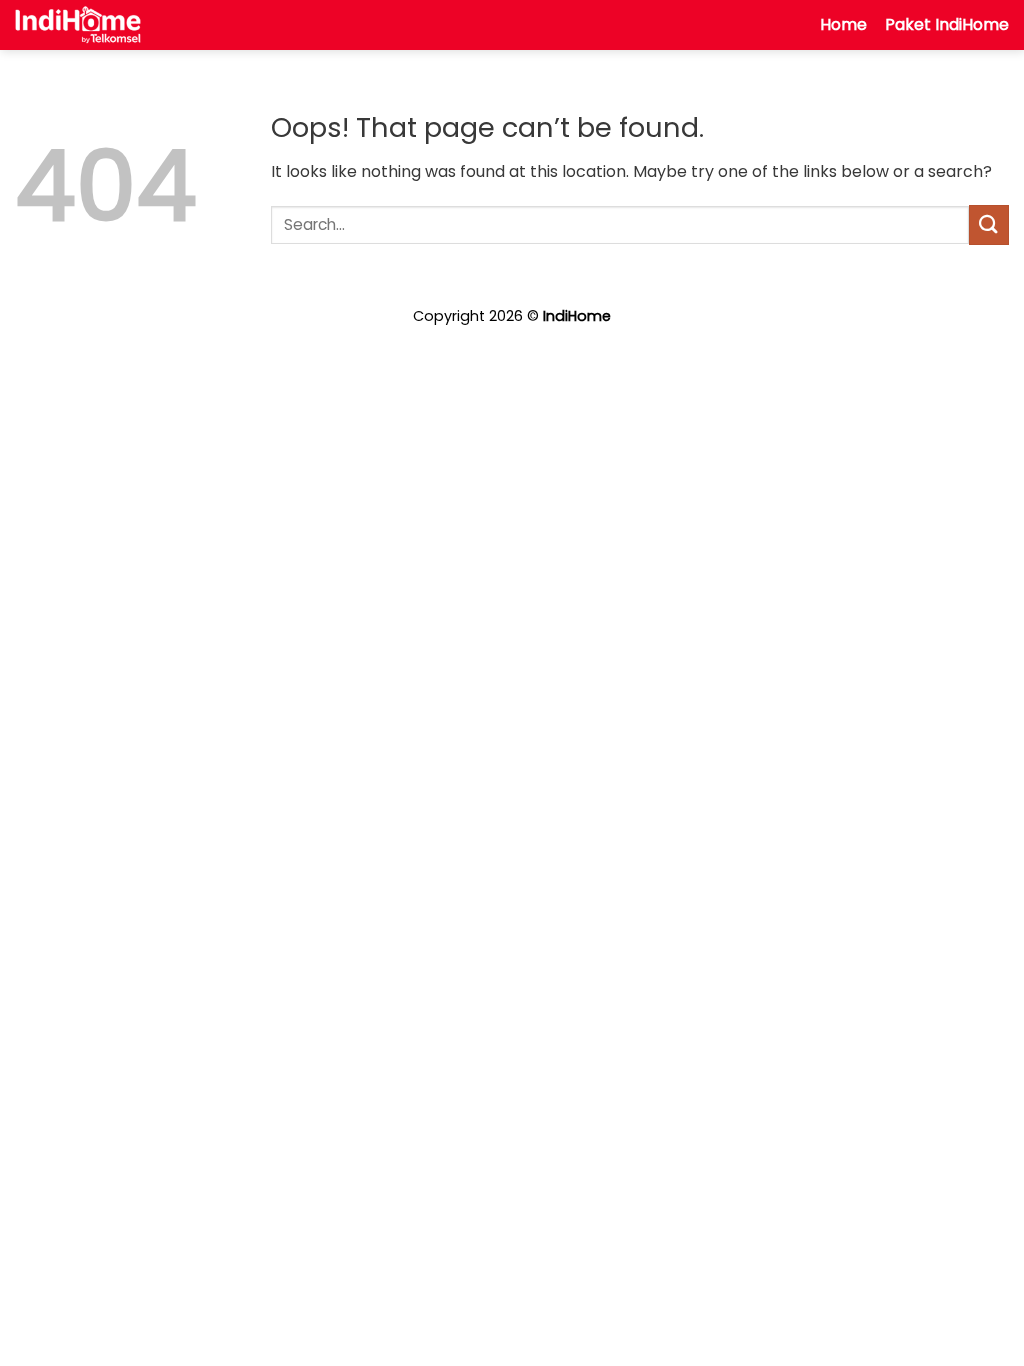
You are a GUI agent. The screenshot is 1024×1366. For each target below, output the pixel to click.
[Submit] (989, 224)
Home (843, 24)
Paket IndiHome (947, 24)
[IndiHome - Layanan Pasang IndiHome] (78, 25)
